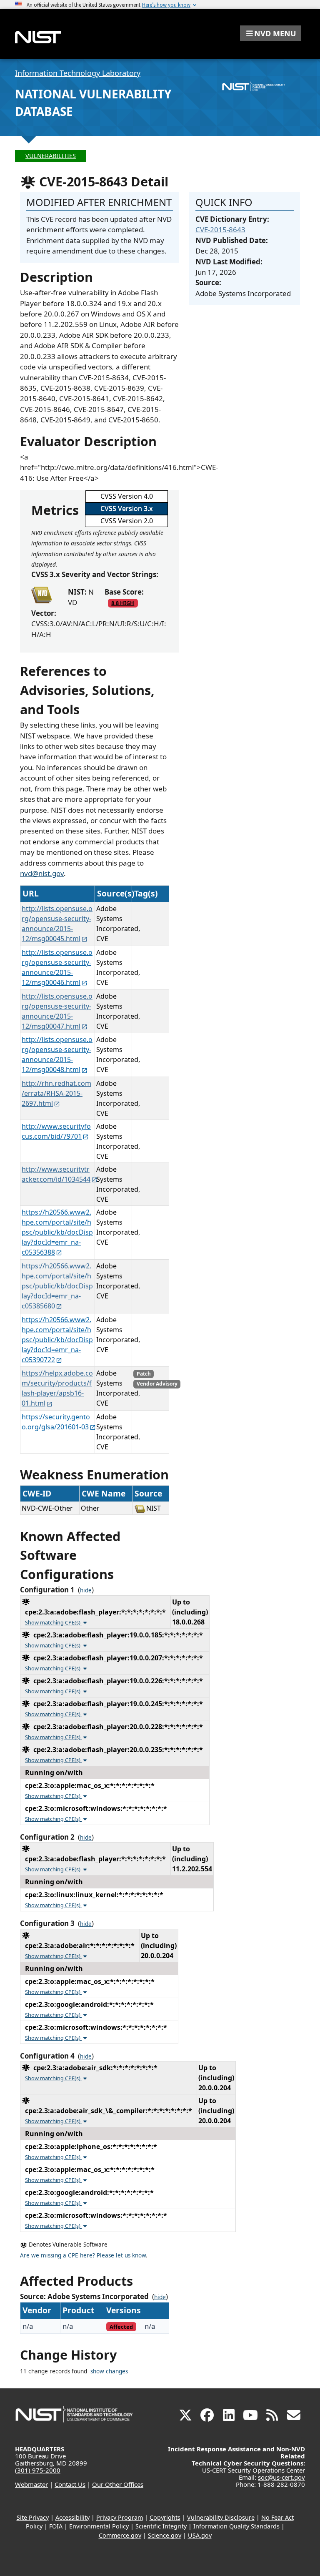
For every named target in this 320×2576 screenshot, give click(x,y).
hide (86, 1590)
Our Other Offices (118, 2484)
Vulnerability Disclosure (221, 2517)
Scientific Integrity (161, 2526)
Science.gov (165, 2535)
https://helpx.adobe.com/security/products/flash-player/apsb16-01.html (57, 1388)
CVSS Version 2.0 (127, 521)
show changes (109, 2371)
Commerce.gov (120, 2535)
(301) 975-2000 (38, 2470)
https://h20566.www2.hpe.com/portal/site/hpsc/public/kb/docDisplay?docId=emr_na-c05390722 (57, 1340)
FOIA (56, 2526)
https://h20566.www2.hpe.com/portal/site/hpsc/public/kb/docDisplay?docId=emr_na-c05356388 (57, 1232)
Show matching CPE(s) (53, 1622)
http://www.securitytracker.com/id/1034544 (56, 1174)
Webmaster (31, 2484)
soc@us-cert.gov (281, 2477)
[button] (270, 33)
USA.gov (200, 2535)
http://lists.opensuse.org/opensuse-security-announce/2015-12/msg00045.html (57, 924)
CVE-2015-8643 (220, 230)
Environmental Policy (99, 2526)
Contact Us (70, 2484)
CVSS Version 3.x (126, 508)
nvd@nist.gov (42, 873)
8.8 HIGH (123, 603)
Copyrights (165, 2517)
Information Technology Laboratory (78, 73)
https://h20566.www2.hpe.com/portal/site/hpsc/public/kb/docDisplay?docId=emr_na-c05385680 (57, 1286)
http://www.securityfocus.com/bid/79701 (56, 1131)
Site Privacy (33, 2517)
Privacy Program (120, 2517)
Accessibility (72, 2517)
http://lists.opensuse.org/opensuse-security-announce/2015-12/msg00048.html (57, 1055)
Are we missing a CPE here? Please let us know (83, 2255)
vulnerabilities (51, 156)
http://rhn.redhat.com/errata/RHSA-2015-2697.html (56, 1093)
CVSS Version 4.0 (127, 496)
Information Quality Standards (236, 2526)
